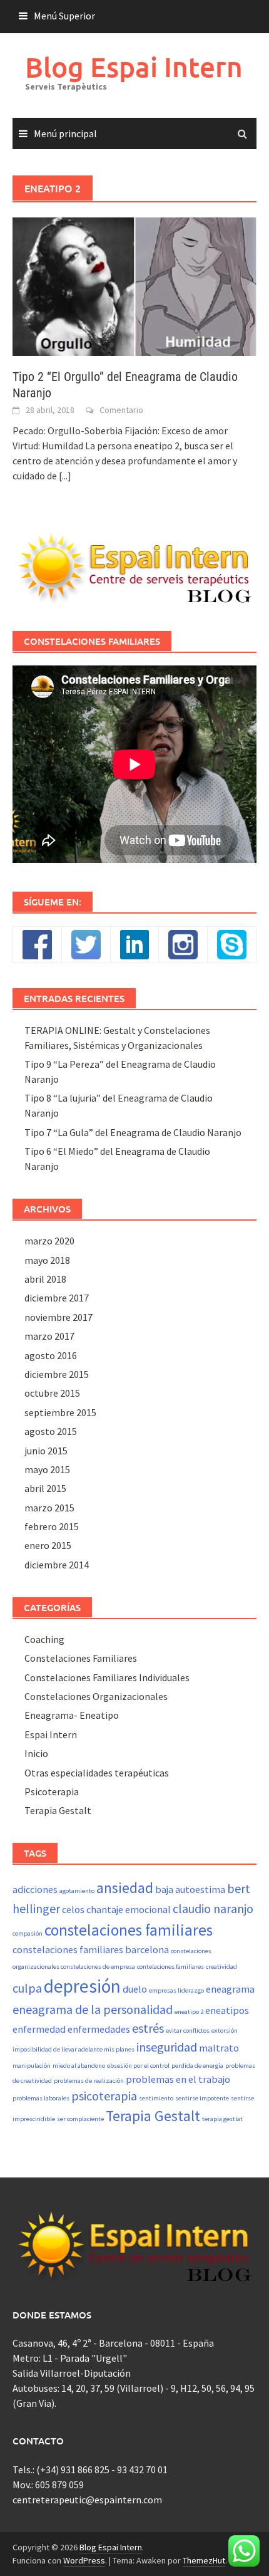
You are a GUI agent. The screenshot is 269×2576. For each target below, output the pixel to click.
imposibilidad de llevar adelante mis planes (74, 2049)
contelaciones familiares (170, 1967)
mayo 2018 (47, 1260)
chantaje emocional (129, 1909)
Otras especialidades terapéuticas (97, 1773)
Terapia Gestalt (58, 1810)
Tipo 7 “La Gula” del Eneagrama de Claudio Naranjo (133, 1132)
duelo (135, 1989)
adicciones (35, 1889)
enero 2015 (48, 1545)
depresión (82, 1986)
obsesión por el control (138, 2066)
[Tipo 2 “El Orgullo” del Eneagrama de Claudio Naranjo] (134, 285)
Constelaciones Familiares (81, 1658)
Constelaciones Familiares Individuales (107, 1677)
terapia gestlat (222, 2119)
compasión (28, 1933)
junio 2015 (46, 1451)
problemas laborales (41, 2098)
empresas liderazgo (176, 1990)
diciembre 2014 (57, 1565)
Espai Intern (51, 1734)
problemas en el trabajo (178, 2079)
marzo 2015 (49, 1508)
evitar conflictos (188, 2031)
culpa (27, 1988)
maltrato (219, 2048)
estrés (148, 2028)
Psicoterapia (52, 1791)
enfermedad (39, 2029)
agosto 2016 (51, 1355)
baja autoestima (190, 1889)
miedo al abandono (79, 2066)
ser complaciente (80, 2119)
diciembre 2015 (57, 1374)
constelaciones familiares (129, 1930)
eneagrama (230, 1989)
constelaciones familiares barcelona (91, 1949)
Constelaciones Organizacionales (96, 1696)
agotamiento (77, 1891)
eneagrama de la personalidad (93, 2009)
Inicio (36, 1753)
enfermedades (99, 2029)
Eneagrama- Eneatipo (72, 1715)
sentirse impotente (202, 2098)
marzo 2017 (49, 1336)
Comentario (121, 410)
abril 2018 (45, 1279)
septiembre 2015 (60, 1412)
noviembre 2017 (58, 1317)
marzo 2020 (49, 1241)
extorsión (225, 2031)
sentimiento (156, 2098)
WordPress (84, 2560)
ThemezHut (204, 2560)
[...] (65, 476)
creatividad (221, 1967)
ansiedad (125, 1888)
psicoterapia (104, 2096)
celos (73, 1909)
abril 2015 (45, 1488)
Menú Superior (64, 16)
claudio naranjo (213, 1908)
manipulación (32, 2066)
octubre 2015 (52, 1393)
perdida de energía (197, 2066)
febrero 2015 (52, 1526)
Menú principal (65, 133)
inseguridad (167, 2047)
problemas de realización (89, 2081)
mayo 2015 (47, 1469)
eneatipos (227, 2010)
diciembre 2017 (57, 1298)
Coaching (44, 1639)
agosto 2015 (51, 1431)
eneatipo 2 (189, 2012)
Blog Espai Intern (134, 67)
